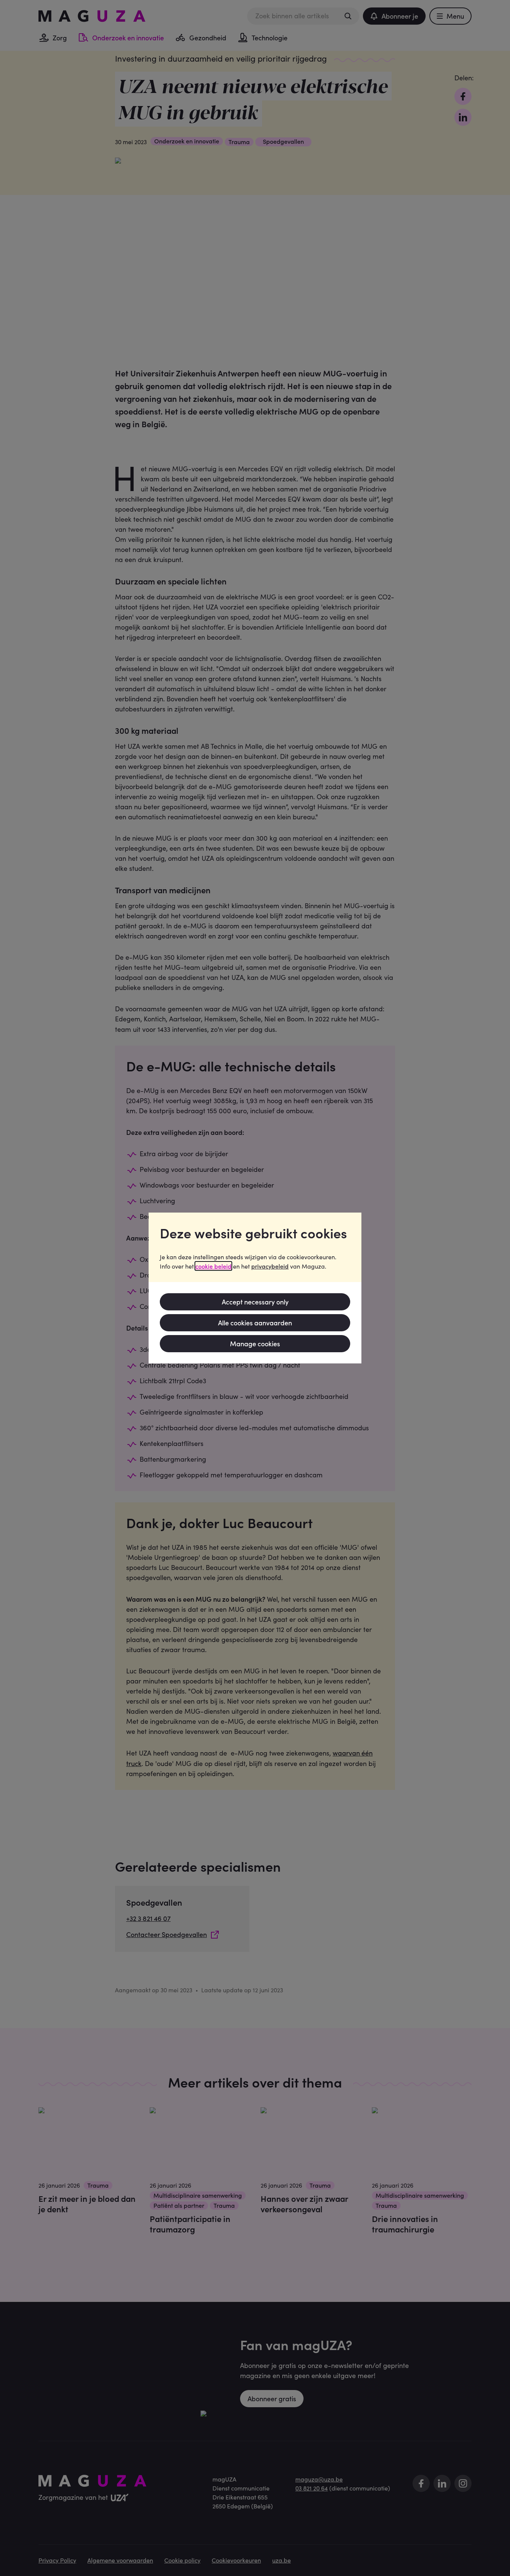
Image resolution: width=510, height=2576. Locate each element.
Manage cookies (255, 1343)
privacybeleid (270, 1266)
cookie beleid (213, 1266)
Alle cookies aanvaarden (255, 1323)
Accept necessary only (255, 1302)
